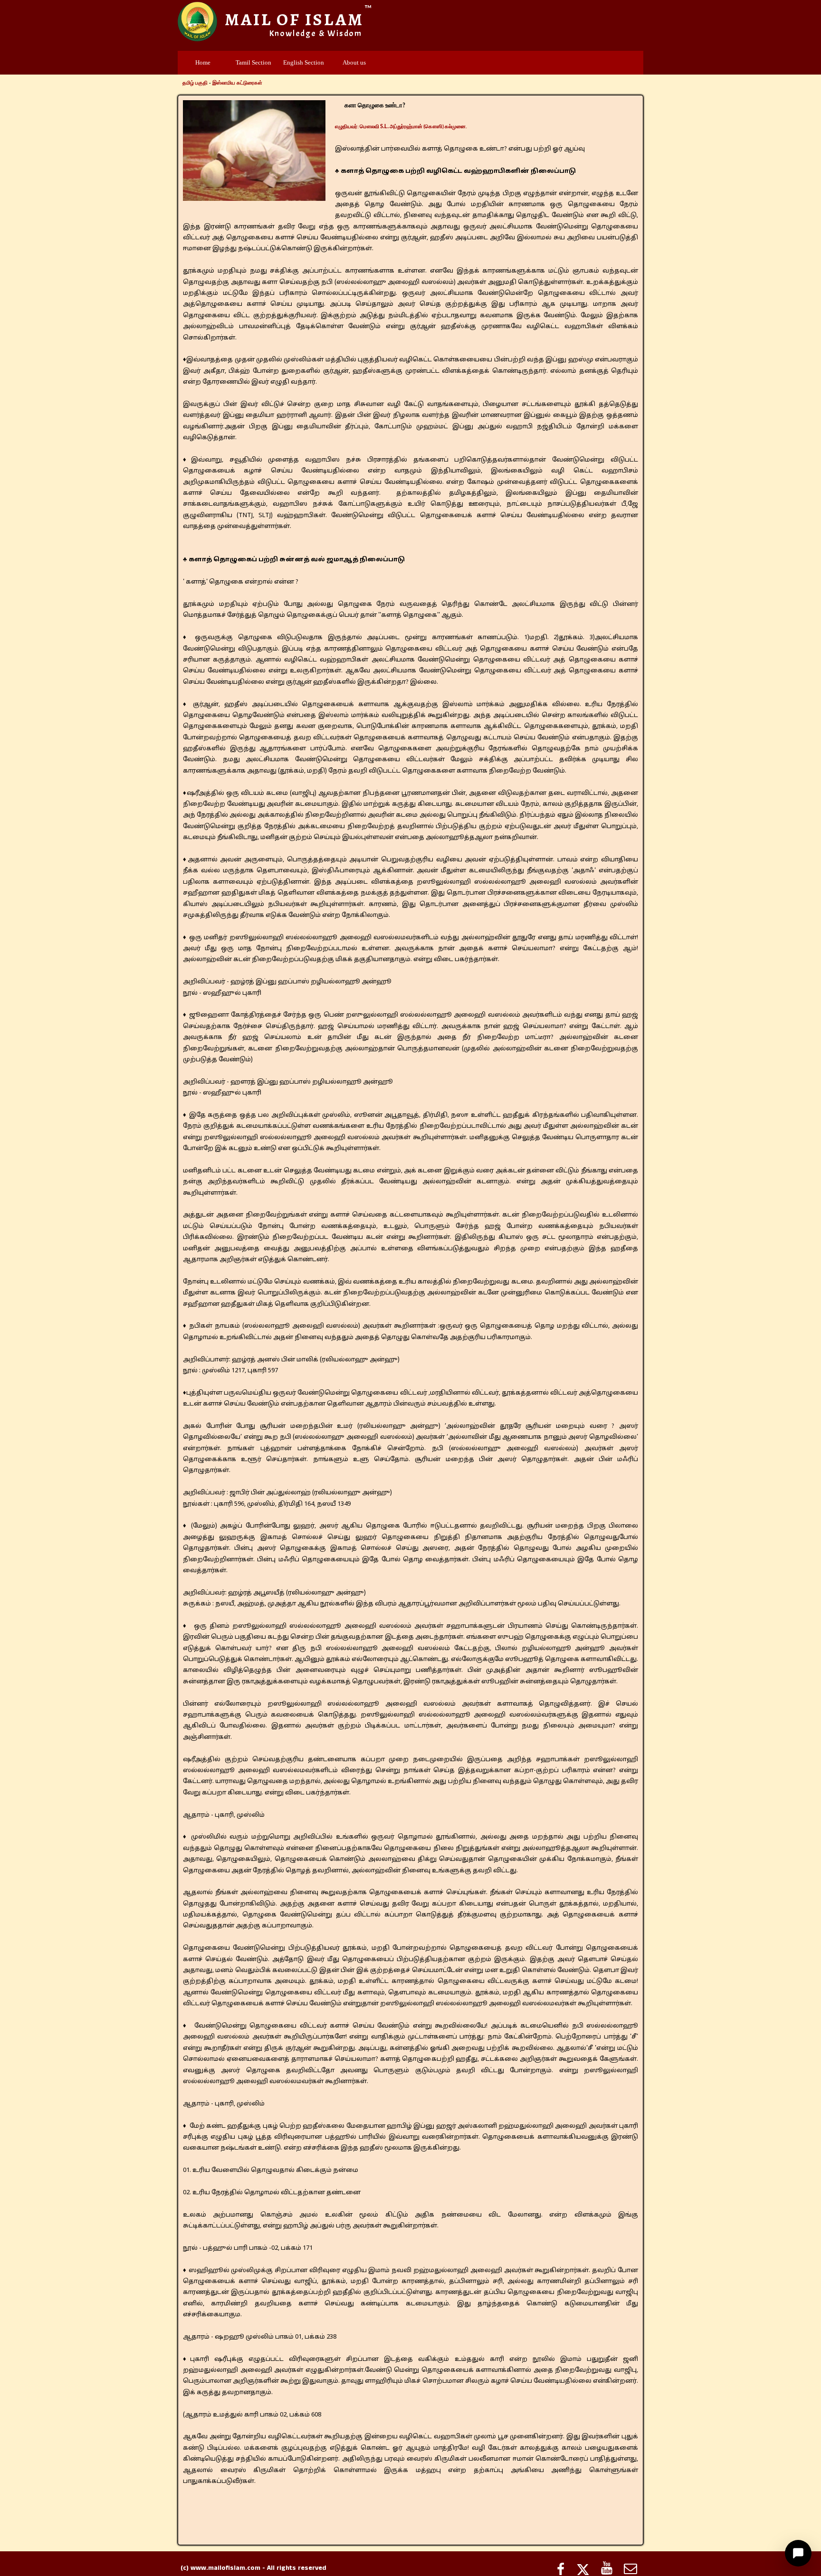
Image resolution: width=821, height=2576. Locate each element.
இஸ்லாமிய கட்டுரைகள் (237, 83)
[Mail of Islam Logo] (197, 22)
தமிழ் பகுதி (195, 83)
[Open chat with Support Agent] (798, 2553)
